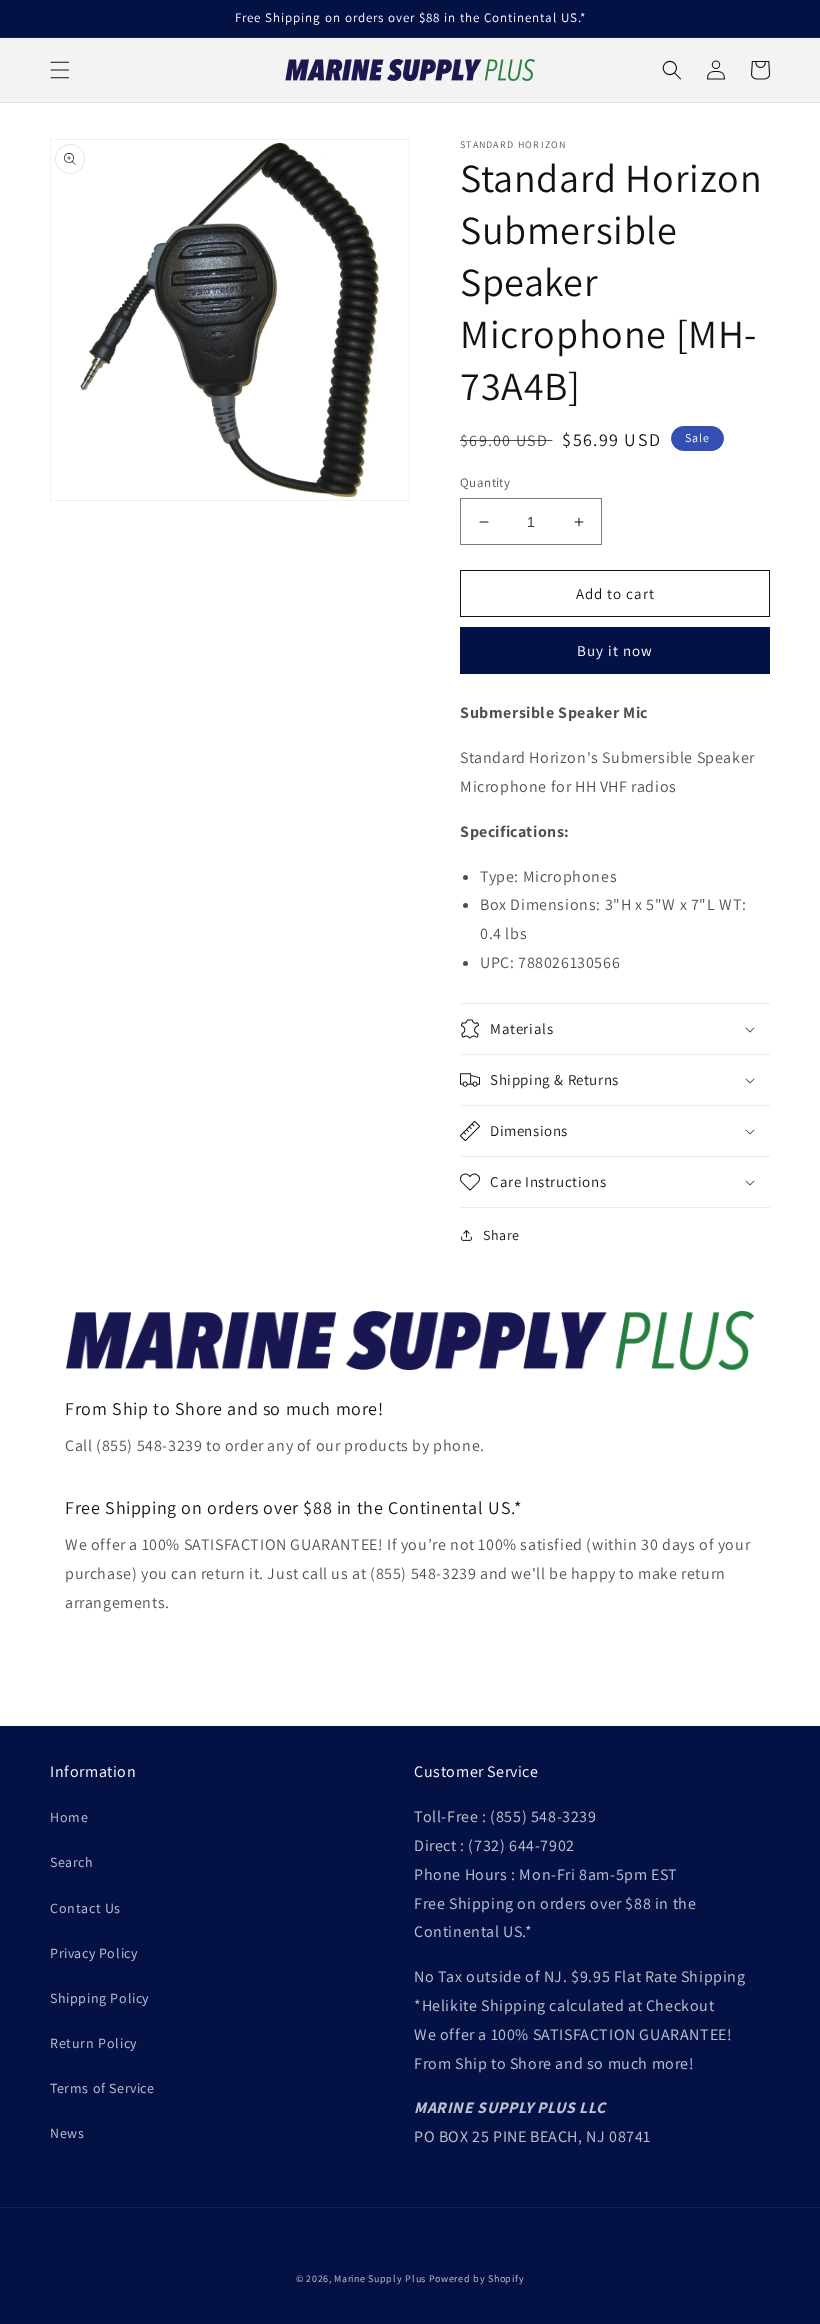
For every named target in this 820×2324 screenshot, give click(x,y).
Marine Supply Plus (380, 2278)
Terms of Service (102, 2088)
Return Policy (93, 2043)
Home (69, 1817)
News (67, 2133)
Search (72, 1862)
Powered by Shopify (477, 2278)
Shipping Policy (99, 1998)
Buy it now (615, 650)
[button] (60, 70)
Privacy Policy (93, 1953)
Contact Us (85, 1908)
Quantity (485, 482)
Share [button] (501, 1235)
